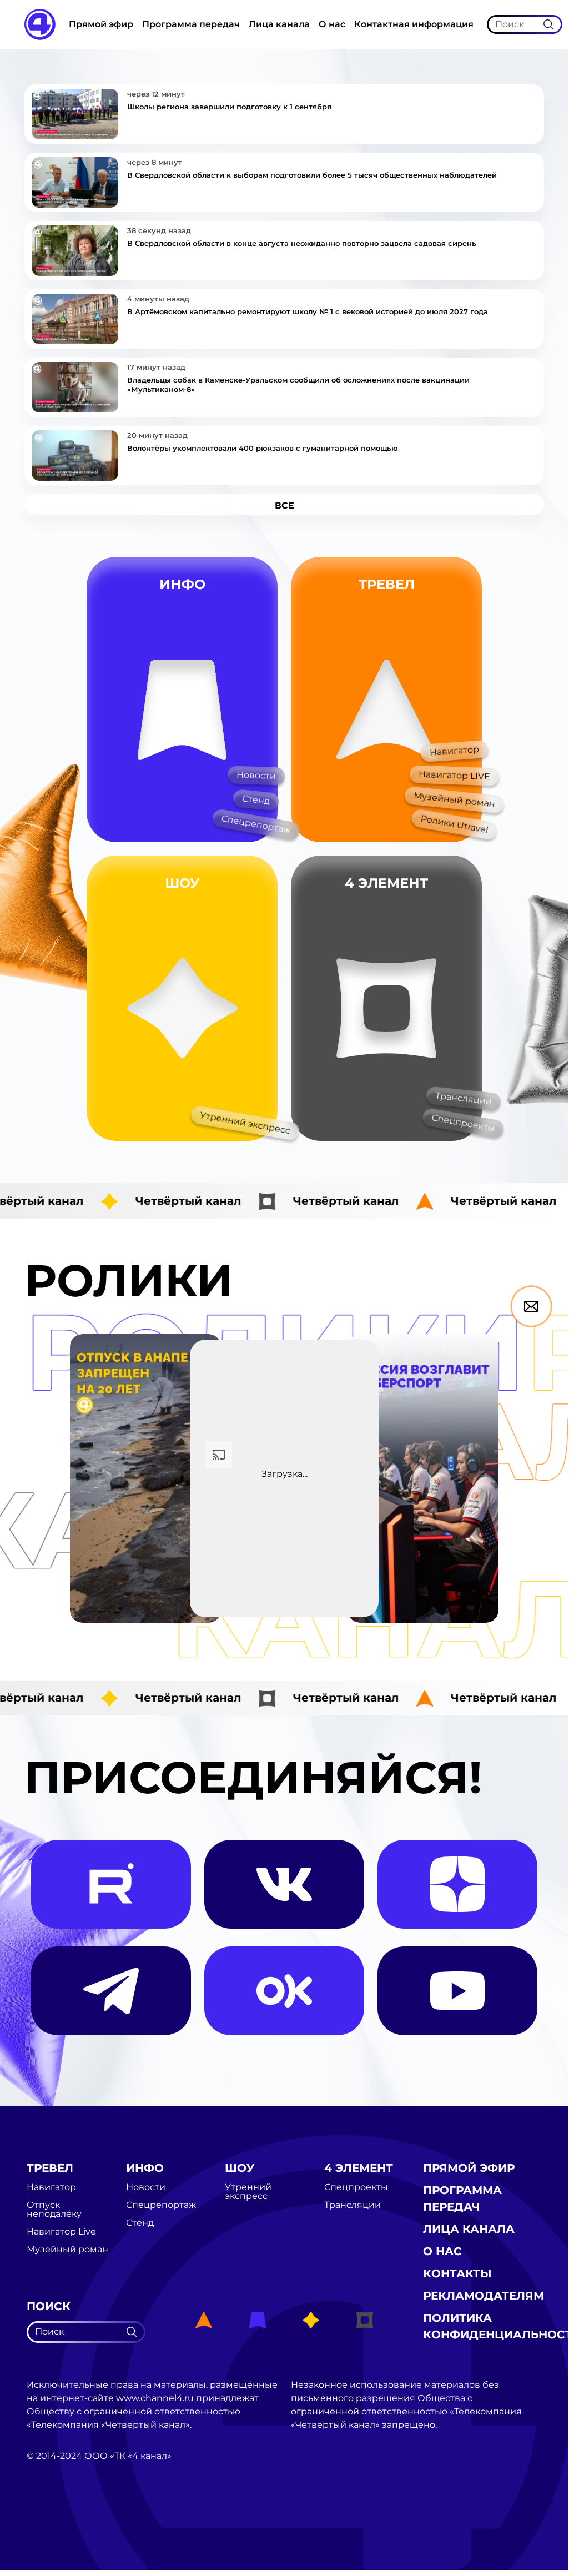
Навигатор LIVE (455, 775)
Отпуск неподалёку (54, 2210)
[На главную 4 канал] (40, 24)
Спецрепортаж (256, 824)
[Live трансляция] (51, 2519)
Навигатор (454, 751)
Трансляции (463, 1099)
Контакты (457, 2273)
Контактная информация (414, 24)
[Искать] (548, 24)
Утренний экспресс (245, 1123)
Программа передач (191, 24)
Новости (256, 775)
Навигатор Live (61, 2232)
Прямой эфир (101, 24)
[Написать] (531, 1306)
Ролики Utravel (454, 824)
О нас (332, 24)
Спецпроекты (463, 1123)
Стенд (256, 799)
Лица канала (279, 24)
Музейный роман (454, 799)
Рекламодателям (484, 2296)
